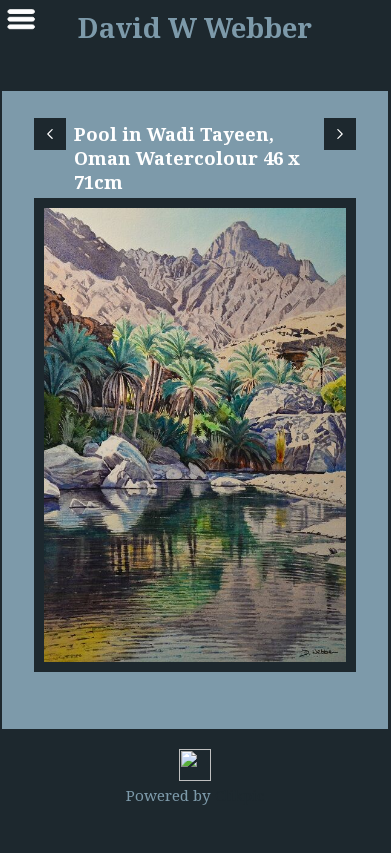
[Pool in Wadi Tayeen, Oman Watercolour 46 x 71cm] (195, 435)
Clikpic (239, 795)
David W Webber (195, 27)
